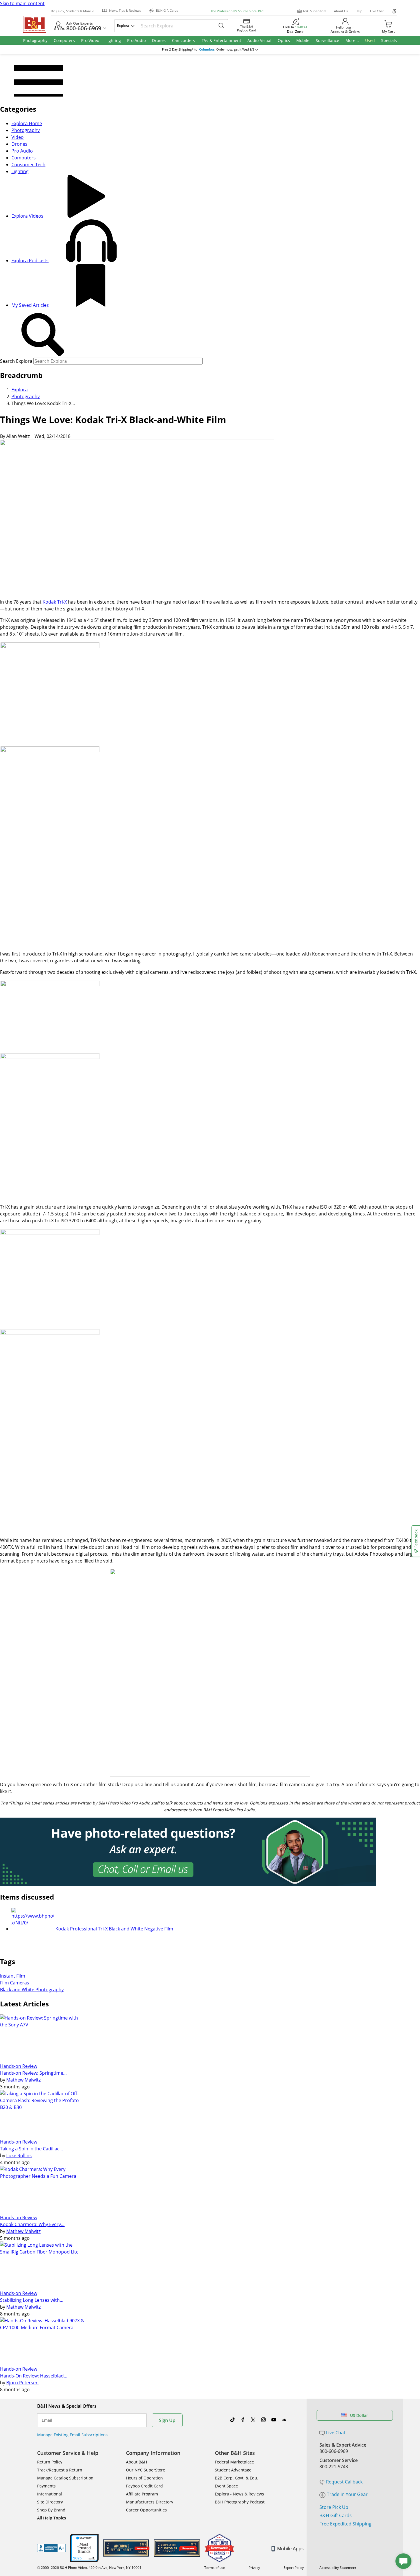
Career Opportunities (146, 2510)
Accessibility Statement (338, 2568)
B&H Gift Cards (336, 2515)
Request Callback (344, 2482)
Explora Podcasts (30, 261)
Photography (26, 130)
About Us (341, 11)
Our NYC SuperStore (146, 2470)
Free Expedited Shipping (345, 2524)
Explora (20, 390)
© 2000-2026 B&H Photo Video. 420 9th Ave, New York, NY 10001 (89, 2568)
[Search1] (43, 335)
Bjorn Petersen (22, 2383)
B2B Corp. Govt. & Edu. (237, 2478)
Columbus (207, 49)
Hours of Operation (144, 2478)
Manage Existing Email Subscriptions (72, 2435)
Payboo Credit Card (144, 2486)
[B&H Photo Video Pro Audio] (37, 24)
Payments (46, 2486)
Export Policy (294, 2568)
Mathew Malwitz (23, 2080)
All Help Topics (52, 2518)
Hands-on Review (19, 2066)
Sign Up (167, 2420)
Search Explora (16, 361)
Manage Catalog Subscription (65, 2478)
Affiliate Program (142, 2494)
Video (18, 137)
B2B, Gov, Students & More (71, 11)
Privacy (254, 2568)
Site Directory (50, 2502)
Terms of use (215, 2568)
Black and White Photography (32, 1990)
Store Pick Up (334, 2507)
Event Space (226, 2486)
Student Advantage (233, 2470)
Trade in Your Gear (347, 2494)
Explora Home (27, 123)
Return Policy (50, 2462)
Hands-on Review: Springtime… (33, 2073)
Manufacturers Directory (150, 2502)
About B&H (136, 2462)
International (50, 2494)
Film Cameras (15, 1983)
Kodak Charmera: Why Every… (32, 2224)
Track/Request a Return (60, 2470)
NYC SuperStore (315, 11)
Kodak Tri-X (55, 602)
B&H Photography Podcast (240, 2502)
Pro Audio (22, 151)
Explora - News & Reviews (239, 2494)
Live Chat (377, 11)
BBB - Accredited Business (51, 2548)
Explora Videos (27, 216)
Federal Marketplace (234, 2462)
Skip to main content (22, 3)
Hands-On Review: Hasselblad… (34, 2376)
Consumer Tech (28, 165)
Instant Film (13, 1976)
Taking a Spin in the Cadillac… (32, 2149)
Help (359, 11)
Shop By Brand (51, 2510)
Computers (24, 158)
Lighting (20, 171)
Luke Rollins (19, 2156)
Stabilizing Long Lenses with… (32, 2300)
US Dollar (359, 2415)
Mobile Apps (290, 2549)
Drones (19, 144)
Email (47, 2420)
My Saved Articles (30, 305)
